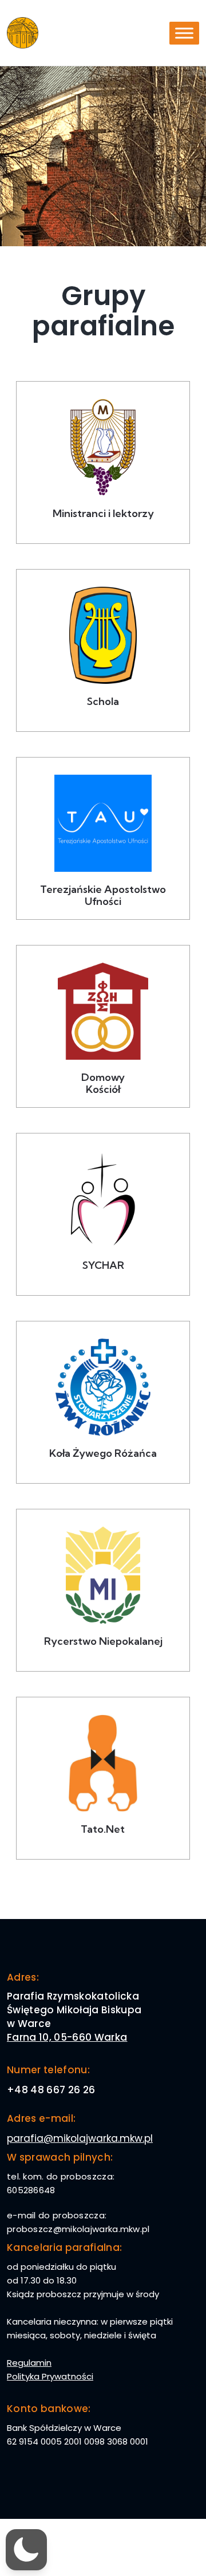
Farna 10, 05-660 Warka (67, 2037)
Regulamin (29, 2363)
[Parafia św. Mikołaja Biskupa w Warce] (23, 33)
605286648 (31, 2190)
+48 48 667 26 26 (51, 2090)
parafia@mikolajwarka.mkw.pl (80, 2138)
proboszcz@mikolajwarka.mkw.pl (78, 2229)
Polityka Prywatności (50, 2376)
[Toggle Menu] (184, 33)
